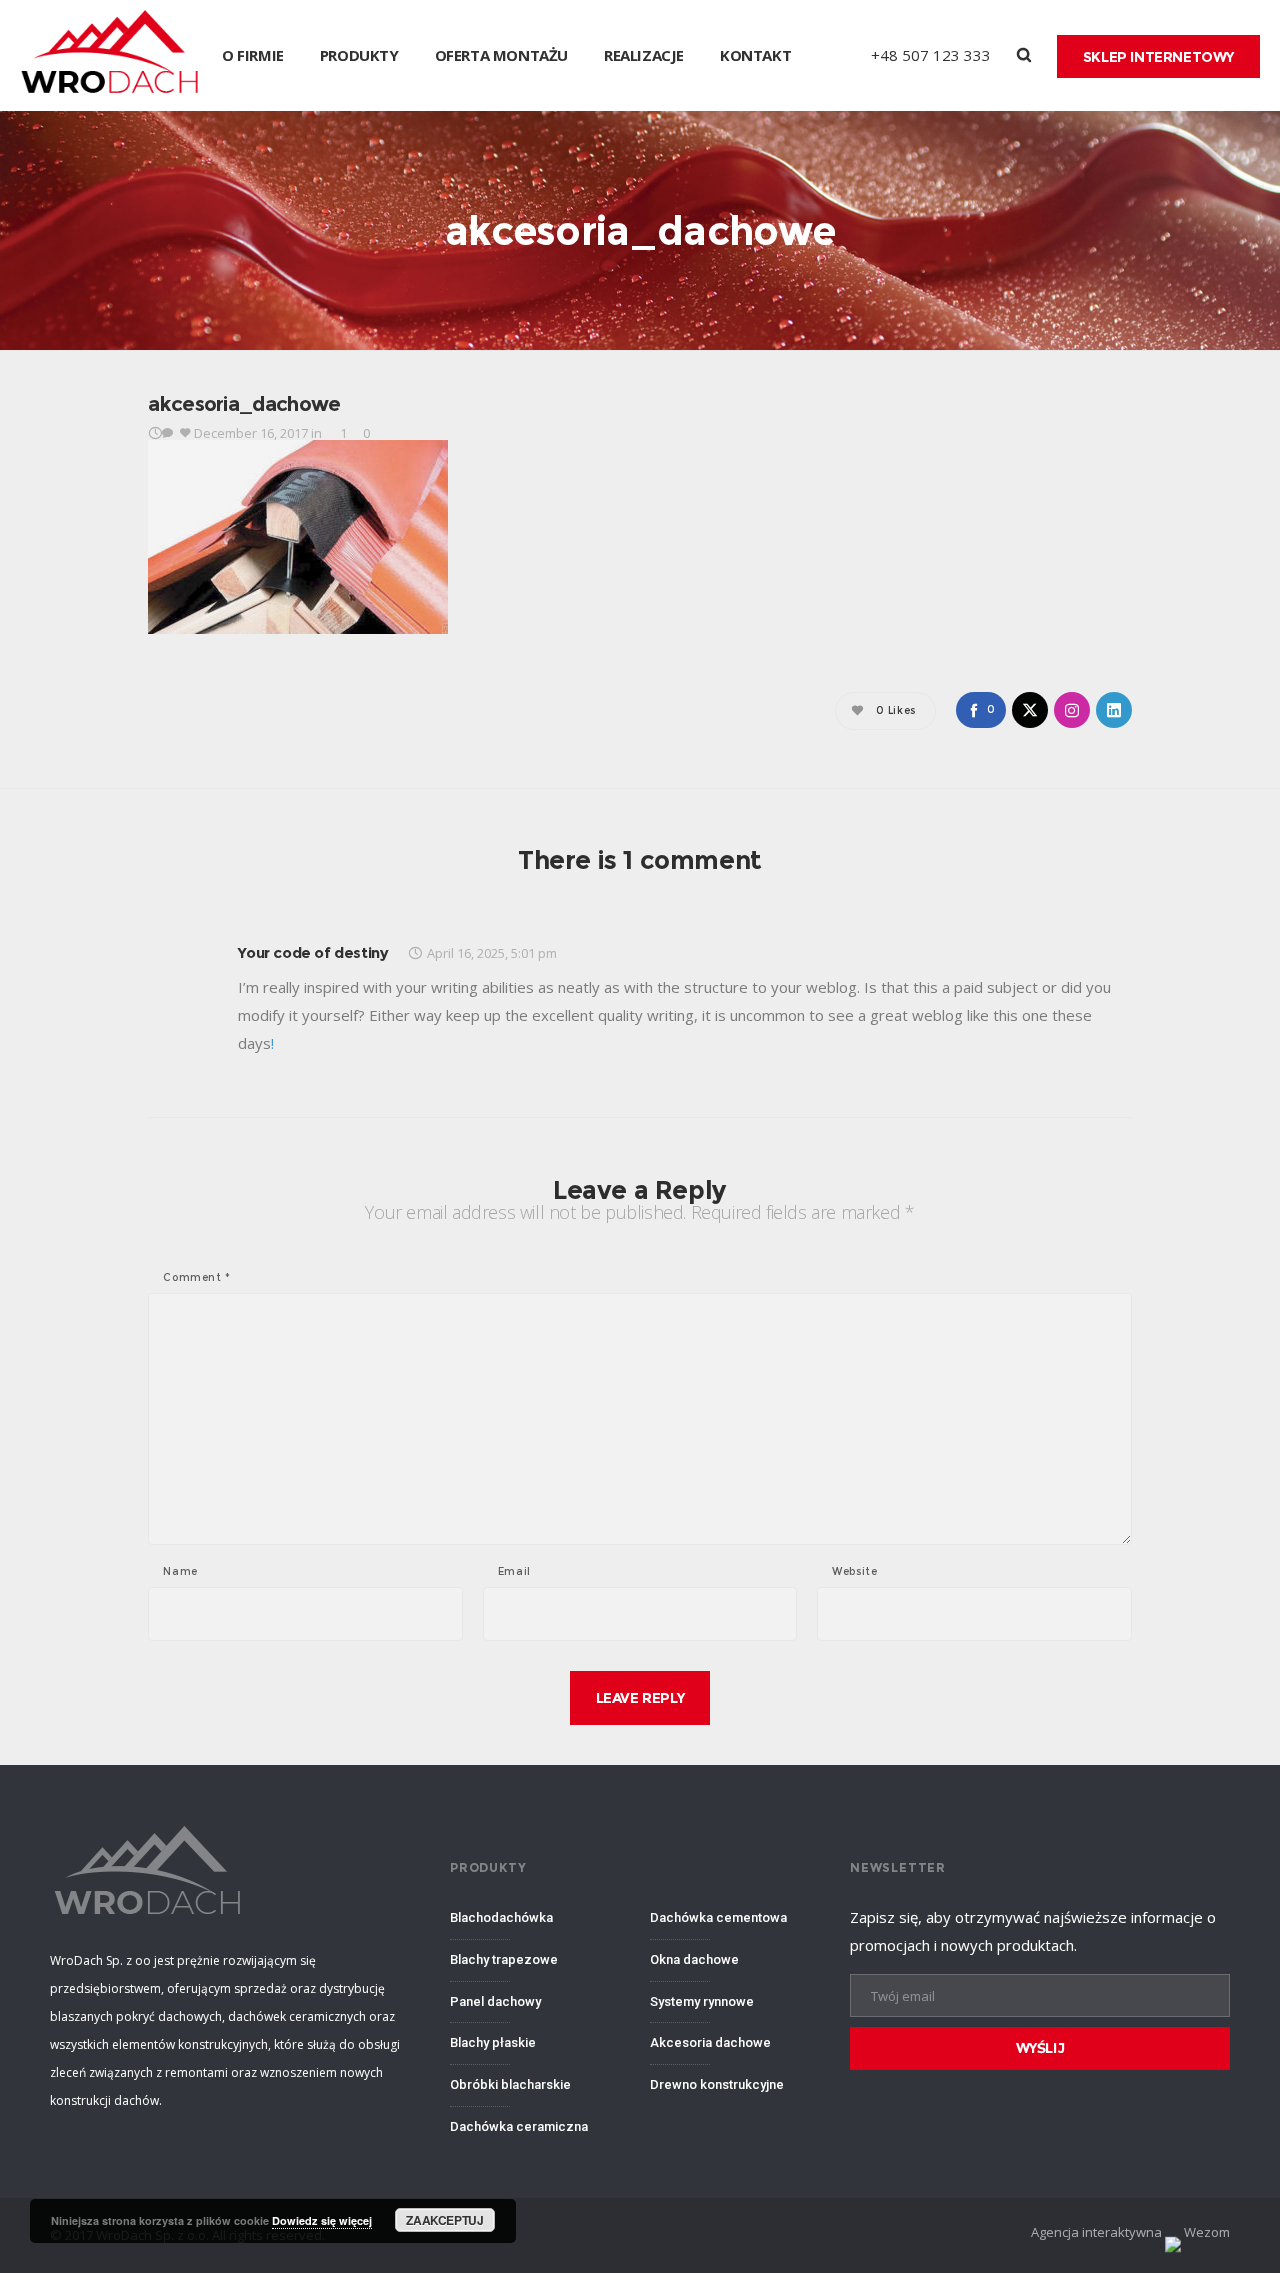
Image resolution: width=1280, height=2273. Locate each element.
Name (180, 1572)
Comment (196, 1278)
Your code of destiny (313, 952)
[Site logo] (111, 55)
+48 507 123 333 (931, 55)
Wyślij (1040, 2048)
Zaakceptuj (444, 2220)
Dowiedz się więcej (322, 2220)
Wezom (1205, 2232)
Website (854, 1572)
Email (514, 1572)
